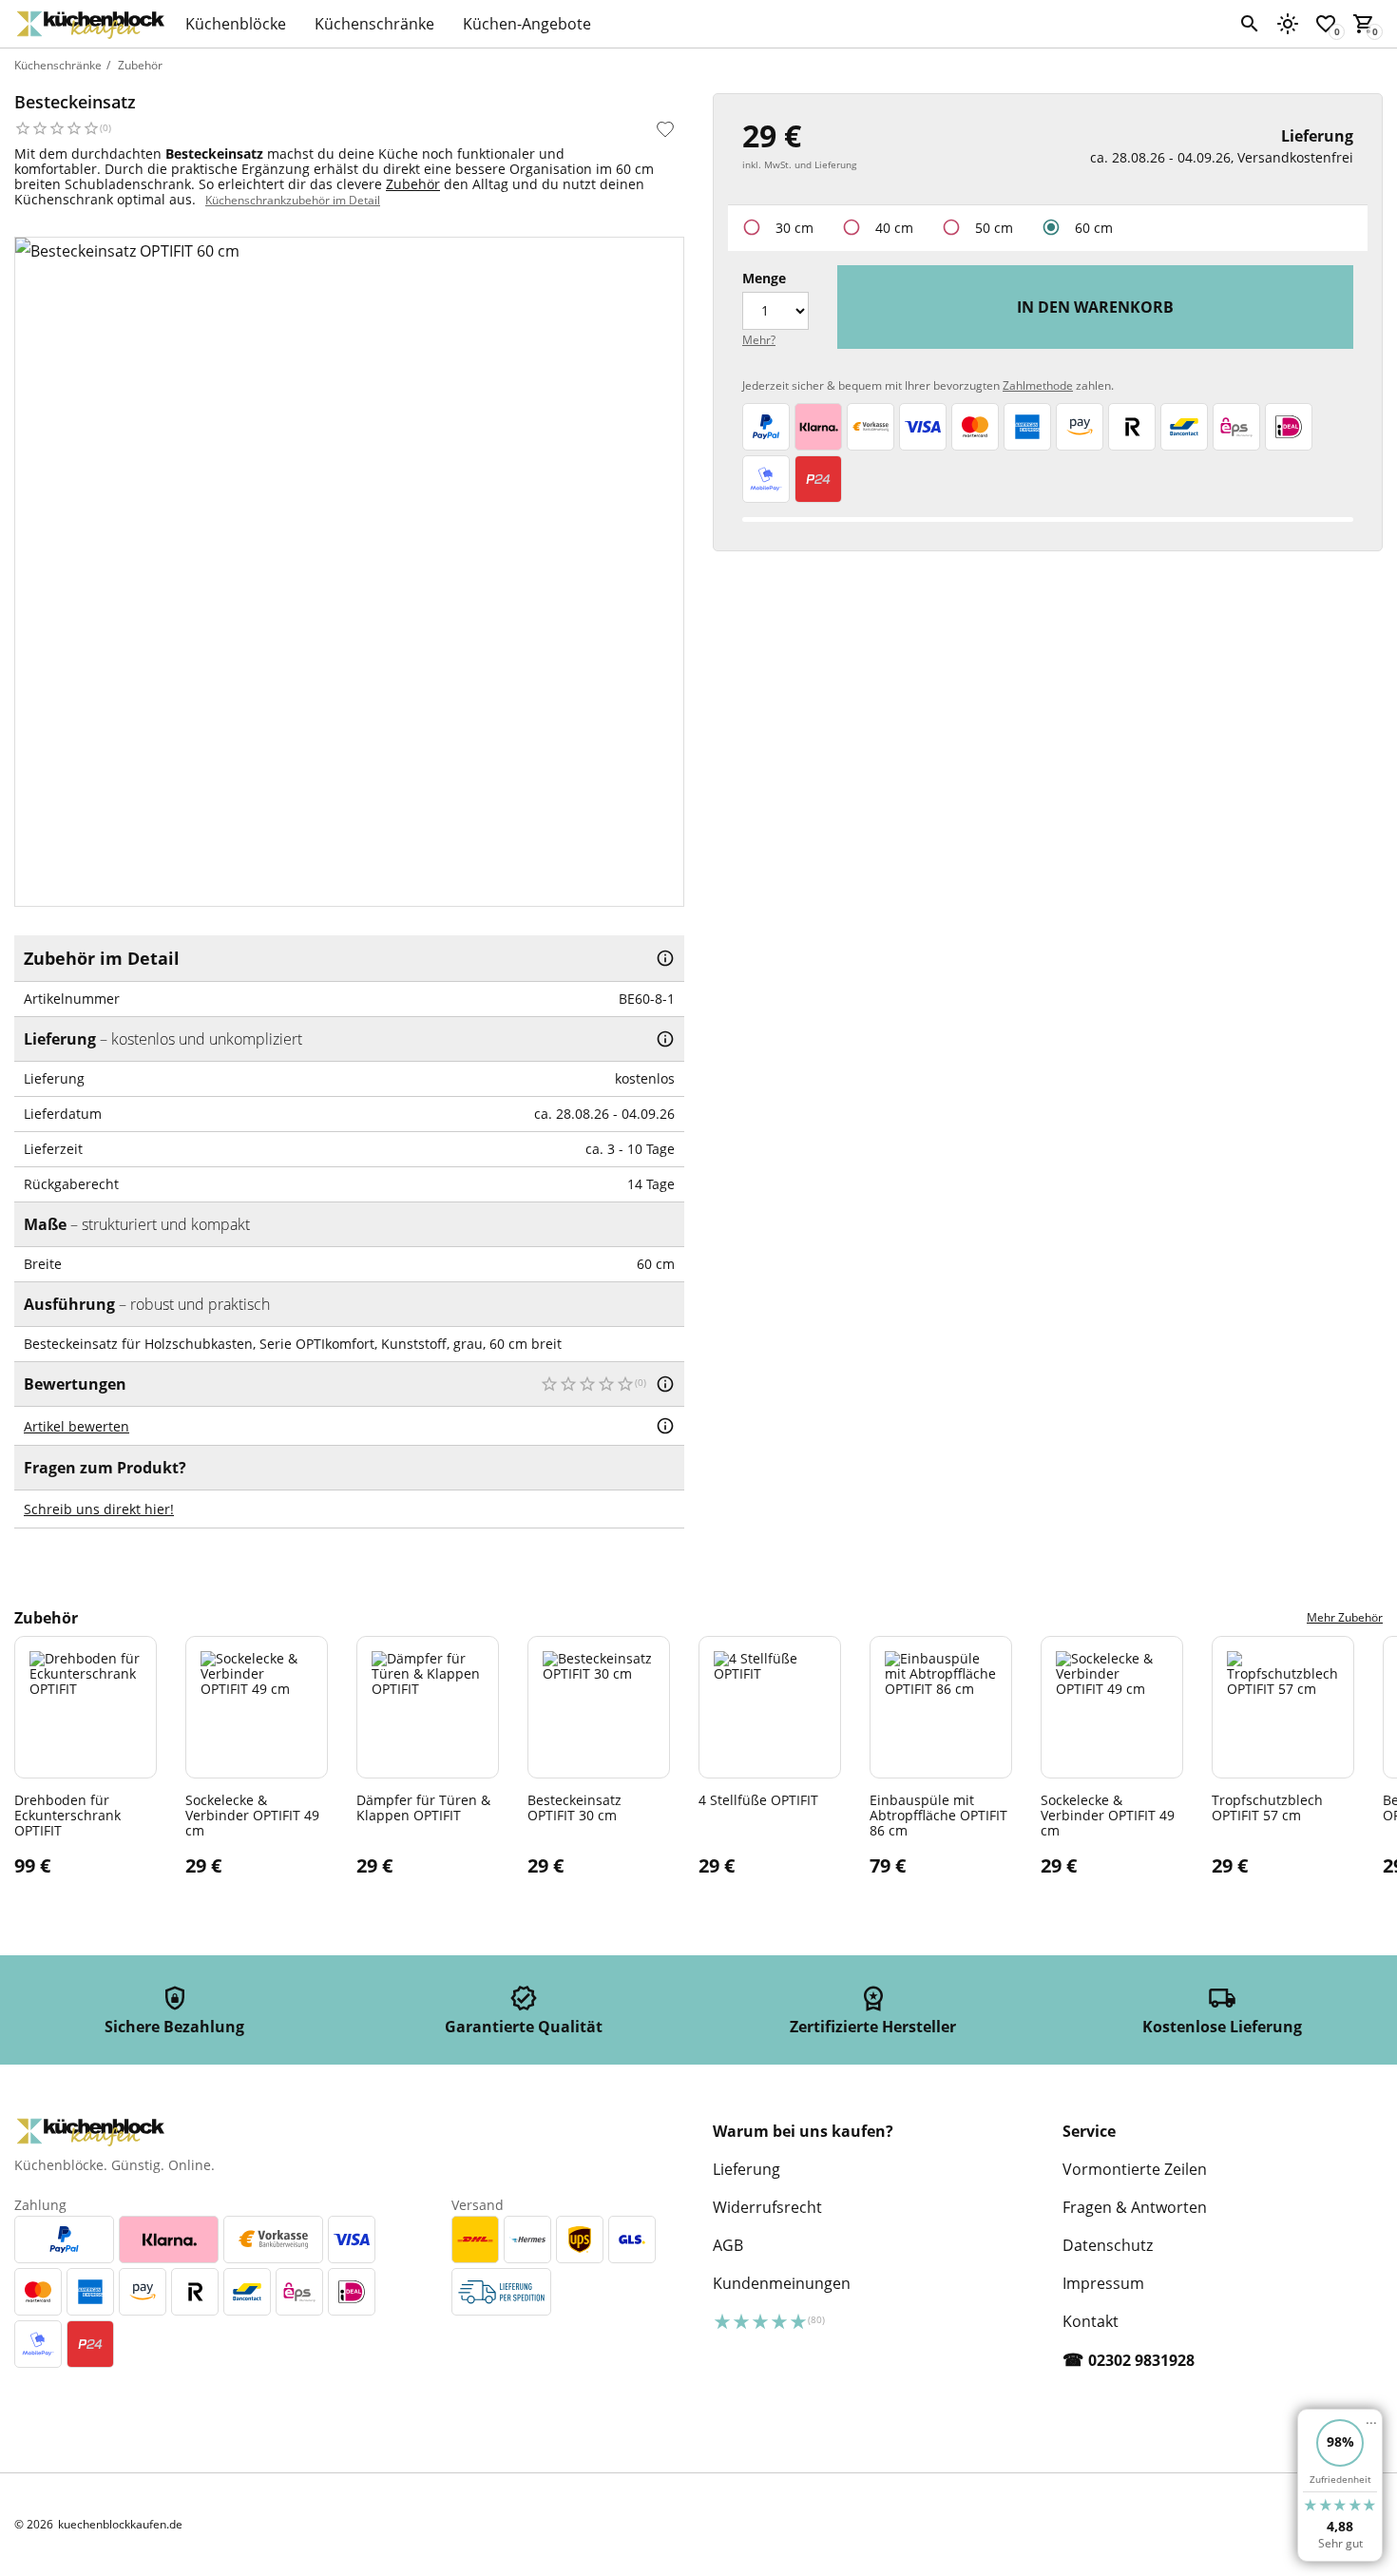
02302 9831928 (1141, 2360)
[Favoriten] (665, 129)
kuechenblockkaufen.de (120, 2525)
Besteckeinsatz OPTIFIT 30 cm (574, 1807)
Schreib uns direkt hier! (99, 1509)
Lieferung (746, 2169)
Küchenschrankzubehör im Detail (293, 200)
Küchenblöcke (236, 24)
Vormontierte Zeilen (1135, 2169)
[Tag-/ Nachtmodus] (1288, 24)
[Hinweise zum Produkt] (665, 958)
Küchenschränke (374, 24)
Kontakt (1091, 2321)
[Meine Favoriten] (1326, 24)
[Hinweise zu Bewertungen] (665, 1384)
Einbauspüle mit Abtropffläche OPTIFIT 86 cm (938, 1815)
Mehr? (759, 340)
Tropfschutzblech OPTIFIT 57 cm (1267, 1807)
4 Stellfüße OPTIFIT (758, 1799)
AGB (728, 2245)
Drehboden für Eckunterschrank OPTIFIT (67, 1815)
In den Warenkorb (1095, 307)
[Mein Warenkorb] (1364, 24)
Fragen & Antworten (1135, 2207)
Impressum (1103, 2283)
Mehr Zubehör (1345, 1617)
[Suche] (1250, 24)
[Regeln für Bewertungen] (665, 1426)
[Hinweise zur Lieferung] (665, 1039)
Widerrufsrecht (767, 2207)
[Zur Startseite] (90, 24)
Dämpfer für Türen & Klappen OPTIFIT (423, 1807)
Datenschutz (1108, 2245)
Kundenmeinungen (782, 2283)
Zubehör (140, 65)
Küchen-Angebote (527, 24)
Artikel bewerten (77, 1426)
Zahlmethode (1038, 385)
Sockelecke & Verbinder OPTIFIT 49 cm (252, 1815)
